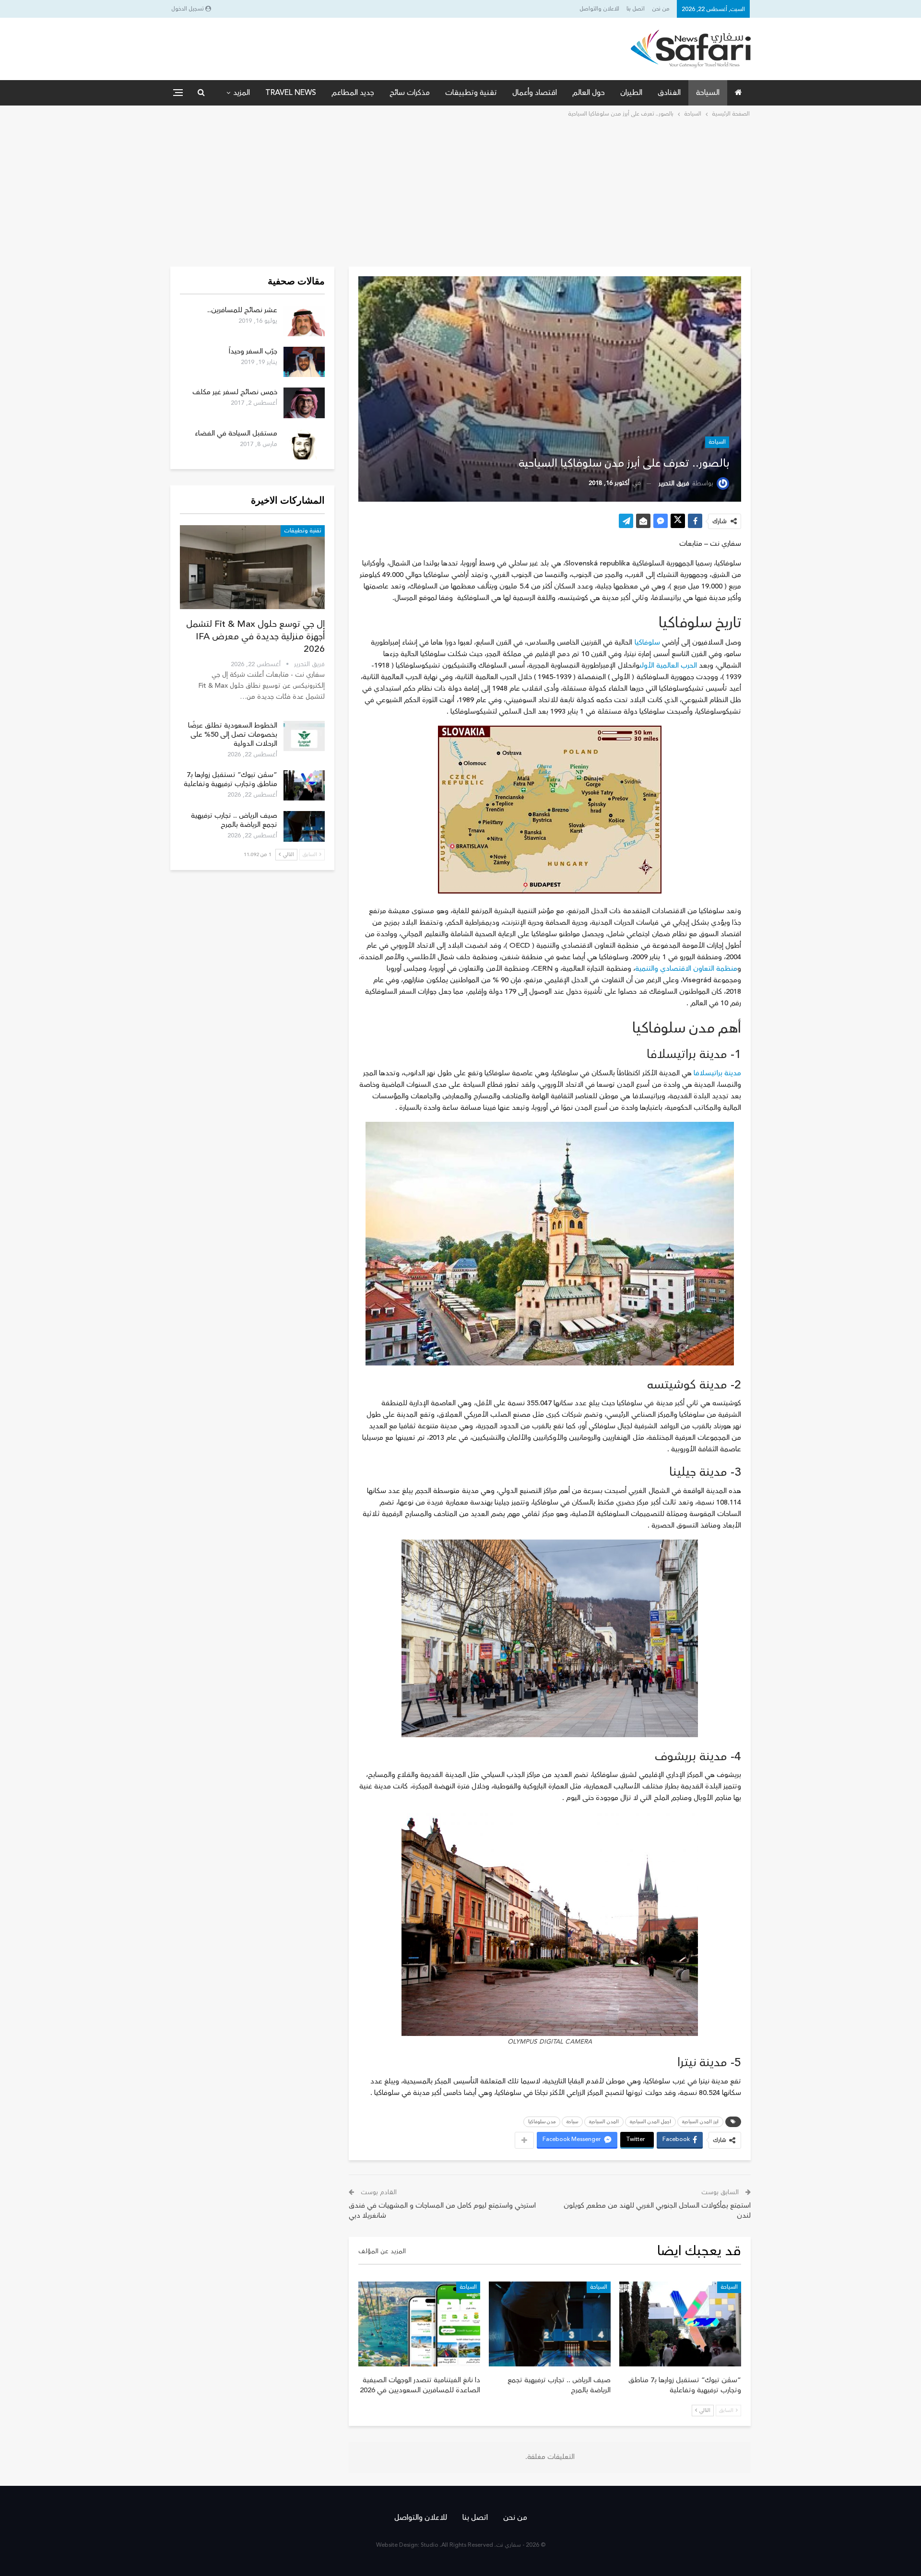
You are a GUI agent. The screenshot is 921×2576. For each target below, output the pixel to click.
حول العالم (589, 93)
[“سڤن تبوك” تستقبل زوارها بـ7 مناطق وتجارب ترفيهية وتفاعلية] (680, 2324)
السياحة (708, 93)
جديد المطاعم (353, 93)
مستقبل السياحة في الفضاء (236, 433)
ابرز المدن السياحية (700, 2122)
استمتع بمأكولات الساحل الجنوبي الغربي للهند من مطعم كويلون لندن (657, 2211)
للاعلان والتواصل (599, 9)
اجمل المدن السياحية (650, 2122)
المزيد (242, 93)
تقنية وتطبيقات (471, 93)
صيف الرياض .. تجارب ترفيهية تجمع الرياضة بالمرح (234, 820)
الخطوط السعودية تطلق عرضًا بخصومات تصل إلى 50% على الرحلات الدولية (233, 735)
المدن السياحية (604, 2122)
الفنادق (669, 93)
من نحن (661, 9)
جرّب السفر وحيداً (253, 351)
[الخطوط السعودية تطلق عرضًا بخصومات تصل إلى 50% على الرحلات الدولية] (304, 736)
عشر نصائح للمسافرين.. (242, 310)
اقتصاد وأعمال (535, 93)
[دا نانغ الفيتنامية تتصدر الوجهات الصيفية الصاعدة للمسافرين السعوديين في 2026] (419, 2324)
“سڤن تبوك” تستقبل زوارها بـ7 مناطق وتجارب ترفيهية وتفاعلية (230, 779)
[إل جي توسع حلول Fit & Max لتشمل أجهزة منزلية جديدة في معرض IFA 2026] (252, 567)
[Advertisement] (460, 191)
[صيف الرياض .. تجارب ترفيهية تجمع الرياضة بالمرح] (550, 2324)
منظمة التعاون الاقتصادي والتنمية (686, 969)
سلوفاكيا (648, 642)
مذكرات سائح (410, 93)
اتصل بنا (636, 9)
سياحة (572, 2122)
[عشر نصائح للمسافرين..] (304, 321)
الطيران (631, 93)
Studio (430, 2545)
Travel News (291, 93)
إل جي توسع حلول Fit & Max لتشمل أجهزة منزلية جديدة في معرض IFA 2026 (255, 636)
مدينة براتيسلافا (717, 1073)
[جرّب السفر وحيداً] (304, 362)
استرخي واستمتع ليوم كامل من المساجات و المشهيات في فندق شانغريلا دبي (442, 2211)
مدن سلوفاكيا (542, 2122)
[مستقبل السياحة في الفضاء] (304, 444)
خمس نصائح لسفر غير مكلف (235, 392)
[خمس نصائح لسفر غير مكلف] (304, 403)
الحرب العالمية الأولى (668, 665)
